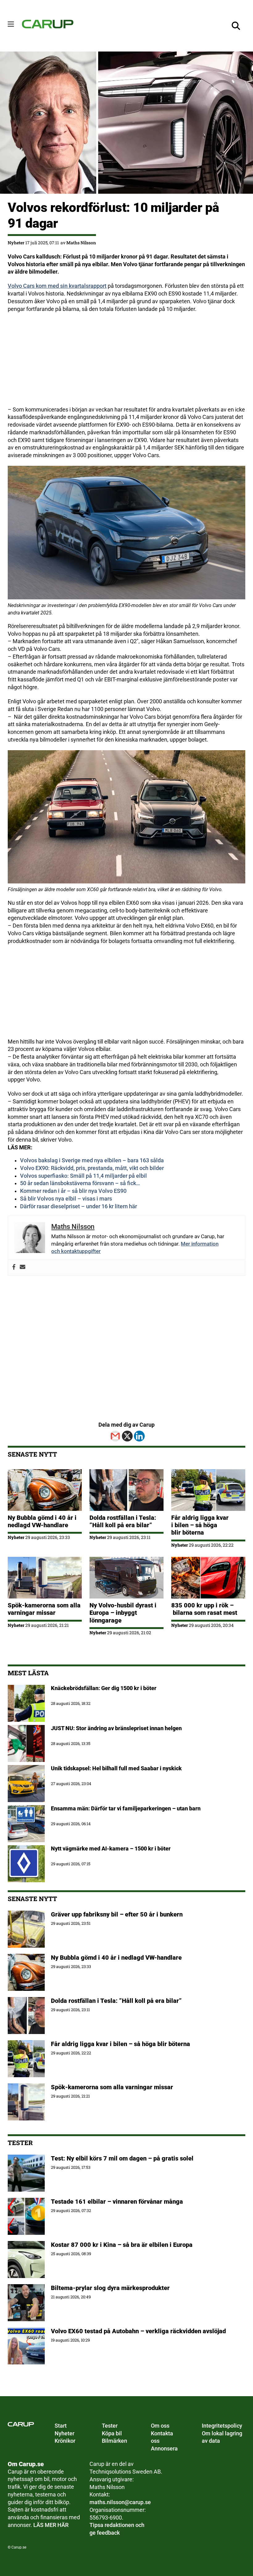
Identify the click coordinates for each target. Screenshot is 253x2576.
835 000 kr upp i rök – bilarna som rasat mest (204, 1609)
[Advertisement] (126, 363)
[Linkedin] (139, 1436)
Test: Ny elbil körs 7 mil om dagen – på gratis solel (122, 2158)
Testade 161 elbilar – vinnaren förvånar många (118, 2202)
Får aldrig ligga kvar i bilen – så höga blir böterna (200, 1525)
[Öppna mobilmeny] (11, 24)
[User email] (23, 1267)
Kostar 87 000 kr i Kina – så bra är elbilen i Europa (122, 2245)
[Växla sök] (236, 26)
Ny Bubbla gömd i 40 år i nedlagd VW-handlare (42, 1521)
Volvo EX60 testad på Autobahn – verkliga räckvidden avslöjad (138, 2331)
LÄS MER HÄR (51, 2525)
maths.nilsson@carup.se (120, 2502)
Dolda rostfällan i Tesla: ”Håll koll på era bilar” (123, 1521)
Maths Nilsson (81, 243)
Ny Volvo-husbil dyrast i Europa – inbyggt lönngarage (123, 1613)
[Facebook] (14, 1267)
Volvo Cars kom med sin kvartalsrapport (57, 286)
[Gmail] (115, 1436)
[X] (127, 1436)
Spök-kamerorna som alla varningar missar (44, 1609)
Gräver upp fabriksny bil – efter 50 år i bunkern (117, 1914)
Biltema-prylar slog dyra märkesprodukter (111, 2288)
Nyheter (16, 243)
